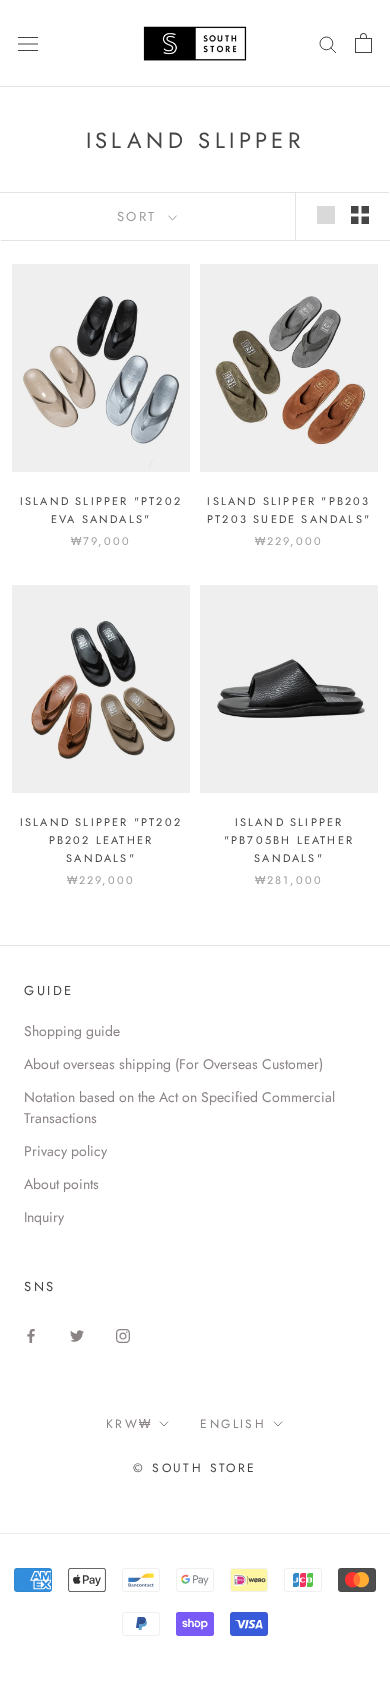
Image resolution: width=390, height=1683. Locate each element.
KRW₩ (129, 1424)
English (233, 1424)
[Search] (328, 43)
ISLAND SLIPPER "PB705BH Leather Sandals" (289, 840)
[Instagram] (123, 1334)
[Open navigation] (28, 43)
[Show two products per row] (360, 215)
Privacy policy (65, 1151)
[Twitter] (77, 1334)
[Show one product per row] (326, 215)
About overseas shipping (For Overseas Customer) (173, 1064)
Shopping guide (72, 1031)
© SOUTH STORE (194, 1468)
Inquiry (44, 1217)
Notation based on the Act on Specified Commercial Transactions (179, 1107)
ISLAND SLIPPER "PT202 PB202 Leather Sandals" (101, 840)
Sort (140, 216)
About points (61, 1184)
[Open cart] (363, 43)
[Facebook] (31, 1334)
